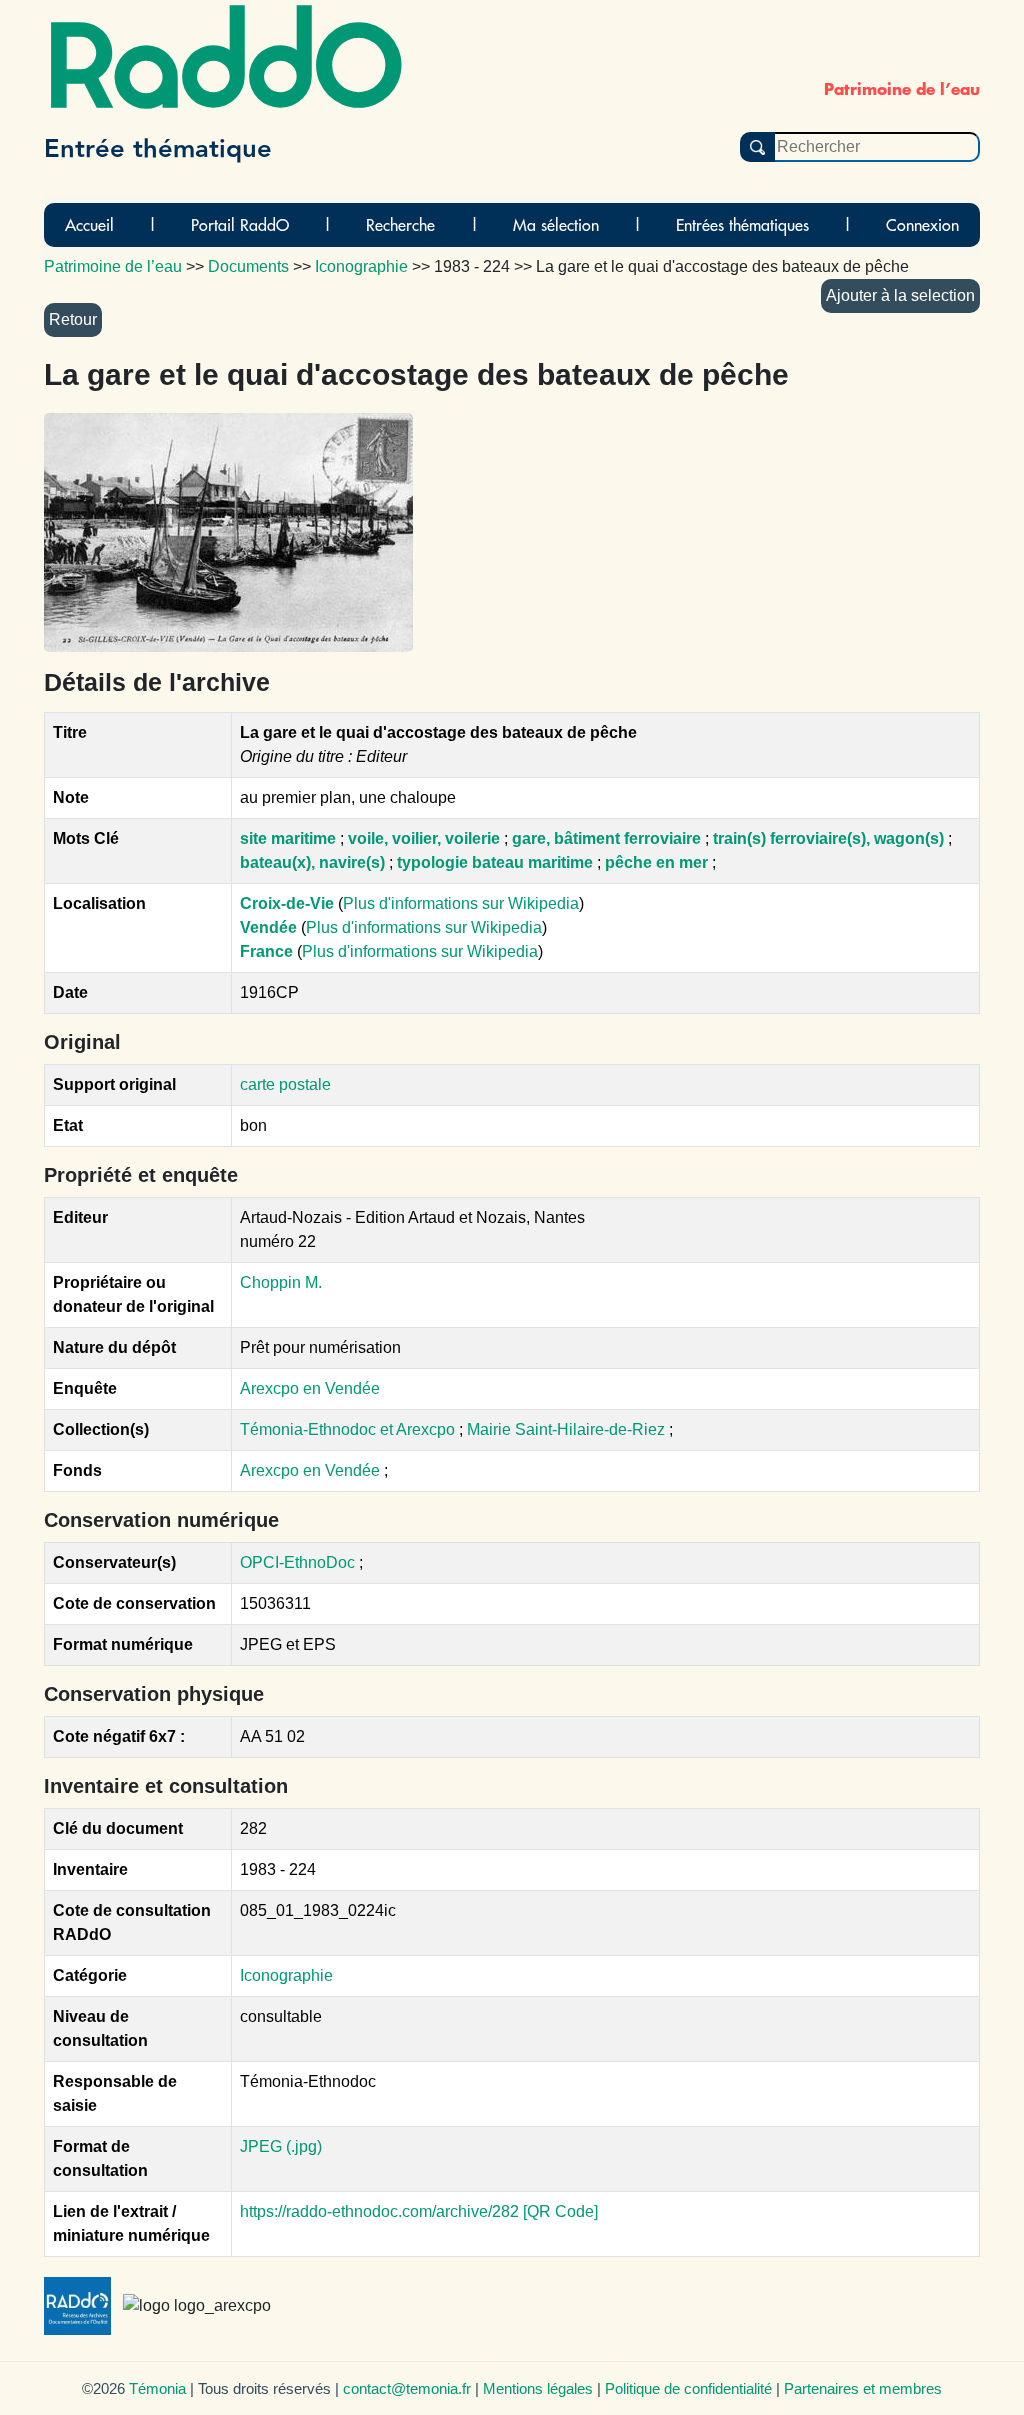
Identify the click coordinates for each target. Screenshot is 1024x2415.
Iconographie (286, 1975)
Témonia (157, 2388)
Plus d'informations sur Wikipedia (461, 903)
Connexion (922, 225)
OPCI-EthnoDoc (297, 1562)
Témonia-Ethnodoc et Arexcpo (349, 1429)
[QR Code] (560, 2211)
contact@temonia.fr (407, 2388)
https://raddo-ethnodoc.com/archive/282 (379, 2211)
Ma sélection (556, 225)
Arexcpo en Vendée (310, 1388)
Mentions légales (538, 2388)
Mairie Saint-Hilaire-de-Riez (568, 1429)
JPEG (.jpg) (281, 2146)
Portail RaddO (240, 225)
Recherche (400, 225)
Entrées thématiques (742, 225)
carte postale (285, 1084)
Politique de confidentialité (688, 2388)
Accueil (89, 225)
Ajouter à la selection (900, 295)
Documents (248, 266)
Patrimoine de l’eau (113, 266)
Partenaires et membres (863, 2388)
